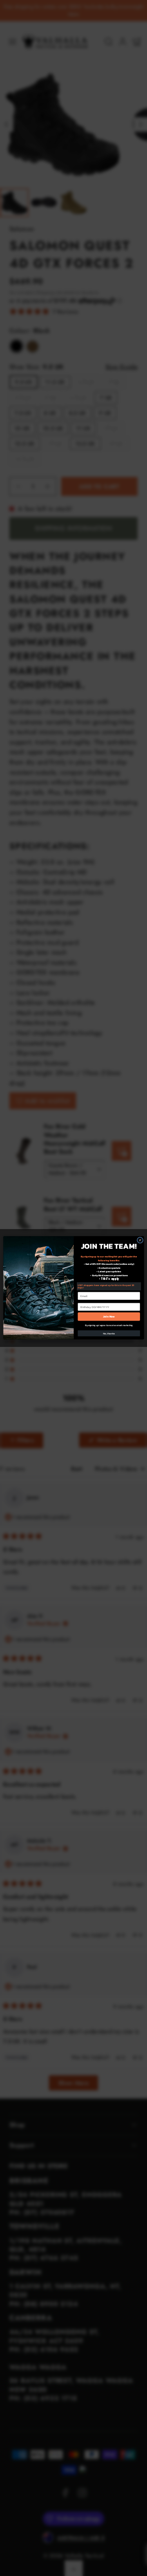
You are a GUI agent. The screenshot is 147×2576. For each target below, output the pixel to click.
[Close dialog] (140, 1240)
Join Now (109, 1317)
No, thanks (109, 1334)
